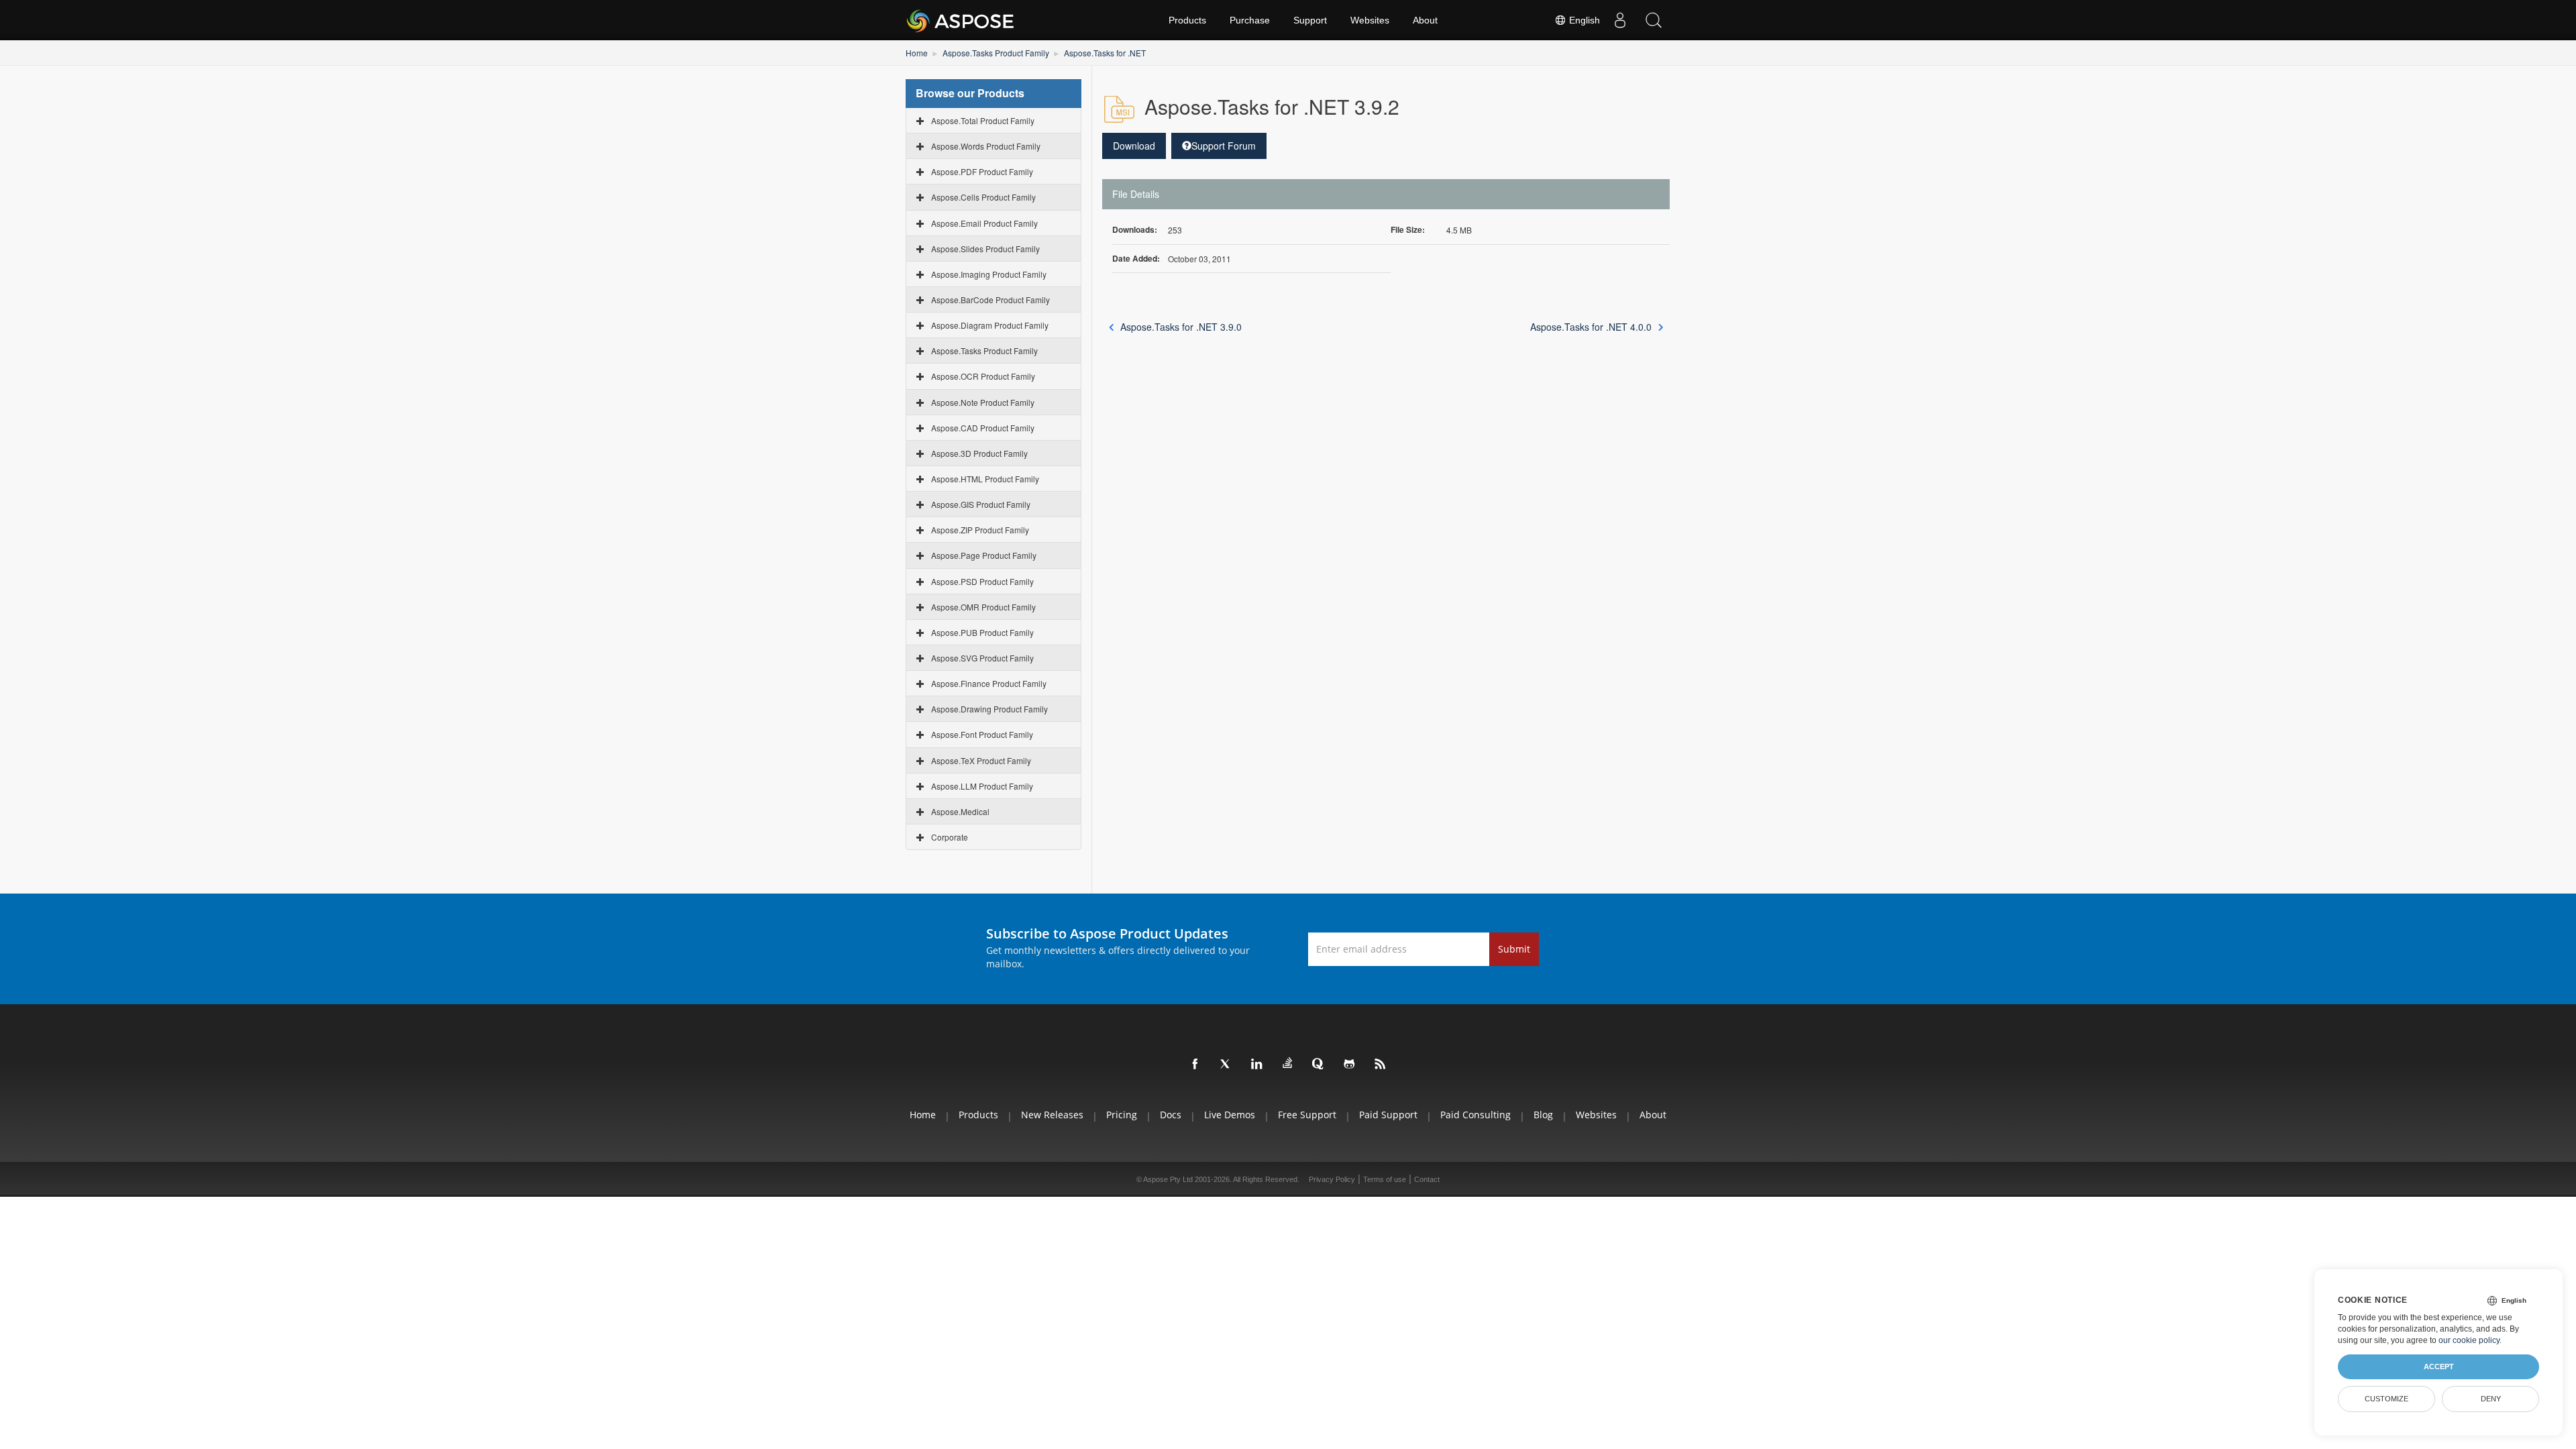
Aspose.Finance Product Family (989, 683)
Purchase (1250, 20)
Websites (1370, 20)
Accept (2439, 1366)
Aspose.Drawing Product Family (989, 709)
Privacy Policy (1332, 1179)
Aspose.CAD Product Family (983, 428)
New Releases (1052, 1115)
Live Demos (1230, 1115)
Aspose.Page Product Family (984, 555)
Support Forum (1224, 146)
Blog (1543, 1115)
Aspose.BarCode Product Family (990, 300)
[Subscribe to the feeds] (1381, 1065)
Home (917, 53)
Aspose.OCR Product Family (983, 376)
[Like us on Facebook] (1195, 1065)
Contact (1427, 1179)
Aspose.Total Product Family (983, 120)
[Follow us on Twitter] (1226, 1065)
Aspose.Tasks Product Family (996, 53)
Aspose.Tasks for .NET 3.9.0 (1181, 327)
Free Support (1307, 1115)
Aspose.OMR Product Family (983, 607)
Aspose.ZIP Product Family (980, 530)
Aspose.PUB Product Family (982, 632)
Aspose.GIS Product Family (981, 504)
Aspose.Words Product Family (986, 146)
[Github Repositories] (1350, 1065)
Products (1187, 20)
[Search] (1654, 20)
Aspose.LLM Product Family (982, 786)
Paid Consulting (1475, 1115)
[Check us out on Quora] (1319, 1065)
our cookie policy (2469, 1340)
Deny (2491, 1399)
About (1425, 20)
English (1583, 20)
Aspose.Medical (960, 811)
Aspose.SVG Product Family (982, 658)
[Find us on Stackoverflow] (1288, 1063)
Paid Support (1388, 1115)
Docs (1171, 1115)
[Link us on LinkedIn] (1257, 1065)
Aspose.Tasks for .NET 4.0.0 (1591, 327)
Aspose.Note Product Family (983, 402)
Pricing (1122, 1115)
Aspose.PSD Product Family (982, 581)
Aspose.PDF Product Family (982, 171)
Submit (1514, 949)
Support (1310, 20)
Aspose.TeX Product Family (981, 760)
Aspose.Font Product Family (982, 734)
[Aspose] (961, 20)
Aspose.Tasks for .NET (1105, 53)
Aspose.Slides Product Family (985, 249)
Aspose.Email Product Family (984, 223)
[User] (1620, 20)
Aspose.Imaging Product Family (989, 274)
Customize (2386, 1399)
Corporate (950, 837)
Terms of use (1385, 1179)
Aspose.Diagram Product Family (990, 325)
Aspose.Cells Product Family (983, 197)
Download (1134, 146)
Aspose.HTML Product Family (985, 479)
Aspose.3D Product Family (979, 453)
